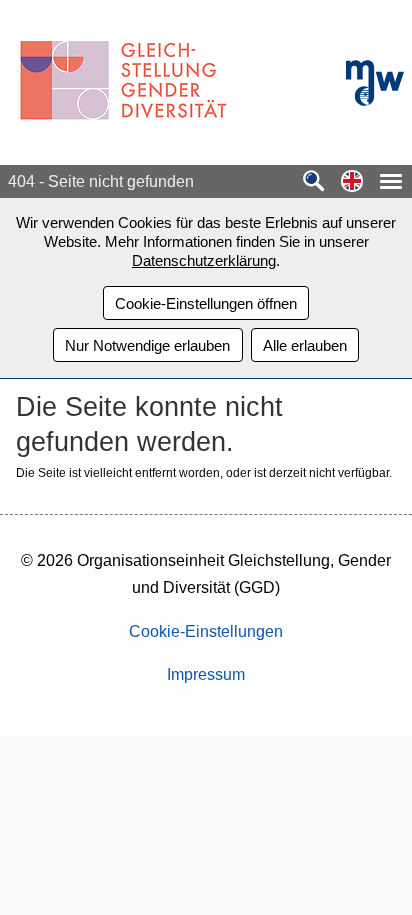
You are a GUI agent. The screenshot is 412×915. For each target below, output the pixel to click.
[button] (352, 182)
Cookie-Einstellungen (206, 631)
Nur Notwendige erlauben (147, 345)
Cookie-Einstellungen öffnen (206, 303)
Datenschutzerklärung (204, 260)
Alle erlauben (305, 345)
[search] (314, 182)
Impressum (206, 674)
